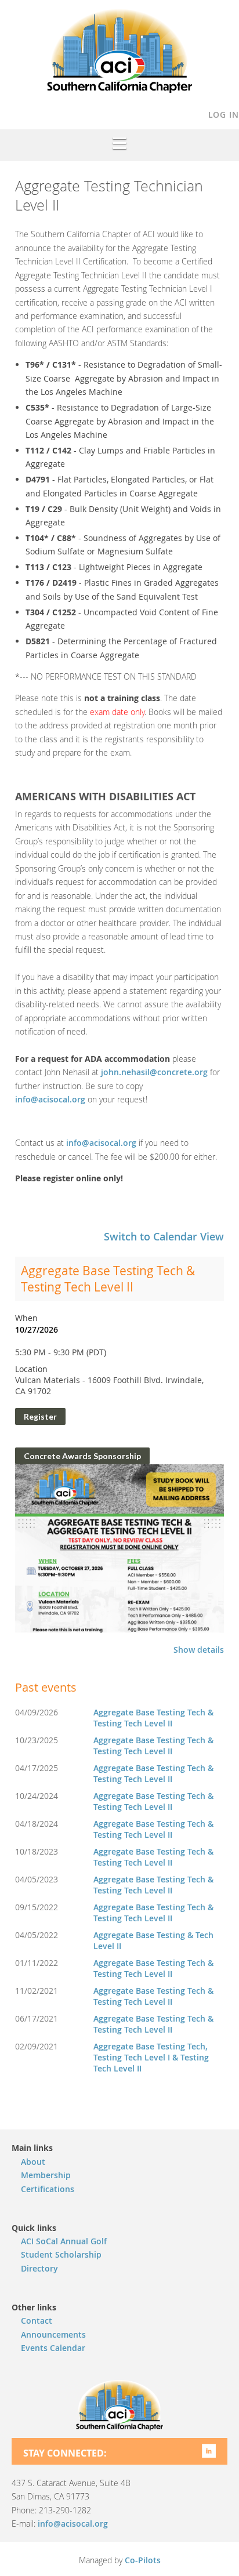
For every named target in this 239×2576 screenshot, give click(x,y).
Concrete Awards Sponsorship (82, 1456)
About (33, 2162)
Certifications (48, 2189)
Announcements (53, 2334)
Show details (199, 1650)
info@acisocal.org (50, 1099)
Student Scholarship (61, 2254)
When (26, 1318)
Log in (224, 115)
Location (31, 1369)
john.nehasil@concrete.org (154, 1072)
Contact (37, 2321)
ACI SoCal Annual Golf (64, 2241)
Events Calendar (53, 2348)
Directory (39, 2268)
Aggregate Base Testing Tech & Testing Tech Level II (108, 1279)
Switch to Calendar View (164, 1236)
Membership (46, 2175)
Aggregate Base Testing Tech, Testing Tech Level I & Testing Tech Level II (151, 2057)
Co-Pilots (143, 2560)
